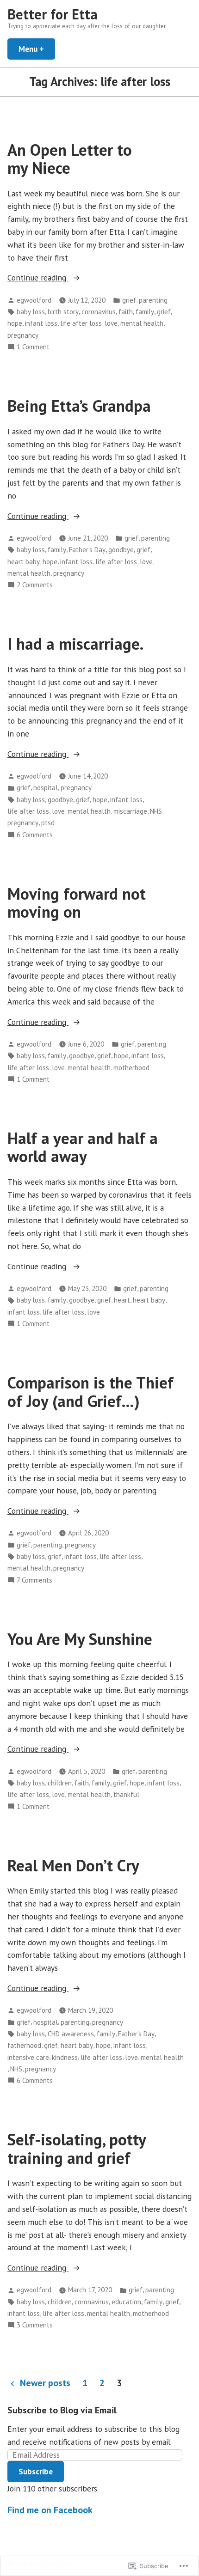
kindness (65, 2057)
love (111, 323)
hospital (46, 788)
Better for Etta (53, 14)
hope (15, 323)
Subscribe (36, 2471)
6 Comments (35, 835)
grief (129, 300)
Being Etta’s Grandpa (79, 406)
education (126, 2302)
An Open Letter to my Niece (70, 159)
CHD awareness (71, 2034)
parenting (153, 300)
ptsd (48, 823)
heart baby (24, 562)
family (145, 312)
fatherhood (24, 2045)
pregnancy (23, 335)
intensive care (28, 2057)
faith (126, 312)
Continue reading (38, 278)
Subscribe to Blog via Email (62, 2410)
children (60, 1783)
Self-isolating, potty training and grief (77, 2148)
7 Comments (34, 1580)
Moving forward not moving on (77, 903)
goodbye (121, 550)
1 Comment (33, 347)
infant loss (41, 323)
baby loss (31, 312)
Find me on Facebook (50, 2510)
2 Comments (35, 585)
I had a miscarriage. (75, 644)
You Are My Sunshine (80, 1639)
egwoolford (34, 300)
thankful (126, 1794)
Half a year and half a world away (83, 1147)
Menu (37, 49)
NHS (156, 811)
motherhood (131, 1068)
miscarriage (130, 811)
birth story (63, 312)
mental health (142, 323)
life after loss (81, 323)
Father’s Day (87, 550)
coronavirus (99, 312)
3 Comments (35, 2325)
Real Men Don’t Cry (73, 1865)
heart (122, 1300)
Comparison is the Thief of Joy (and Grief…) (90, 1392)
